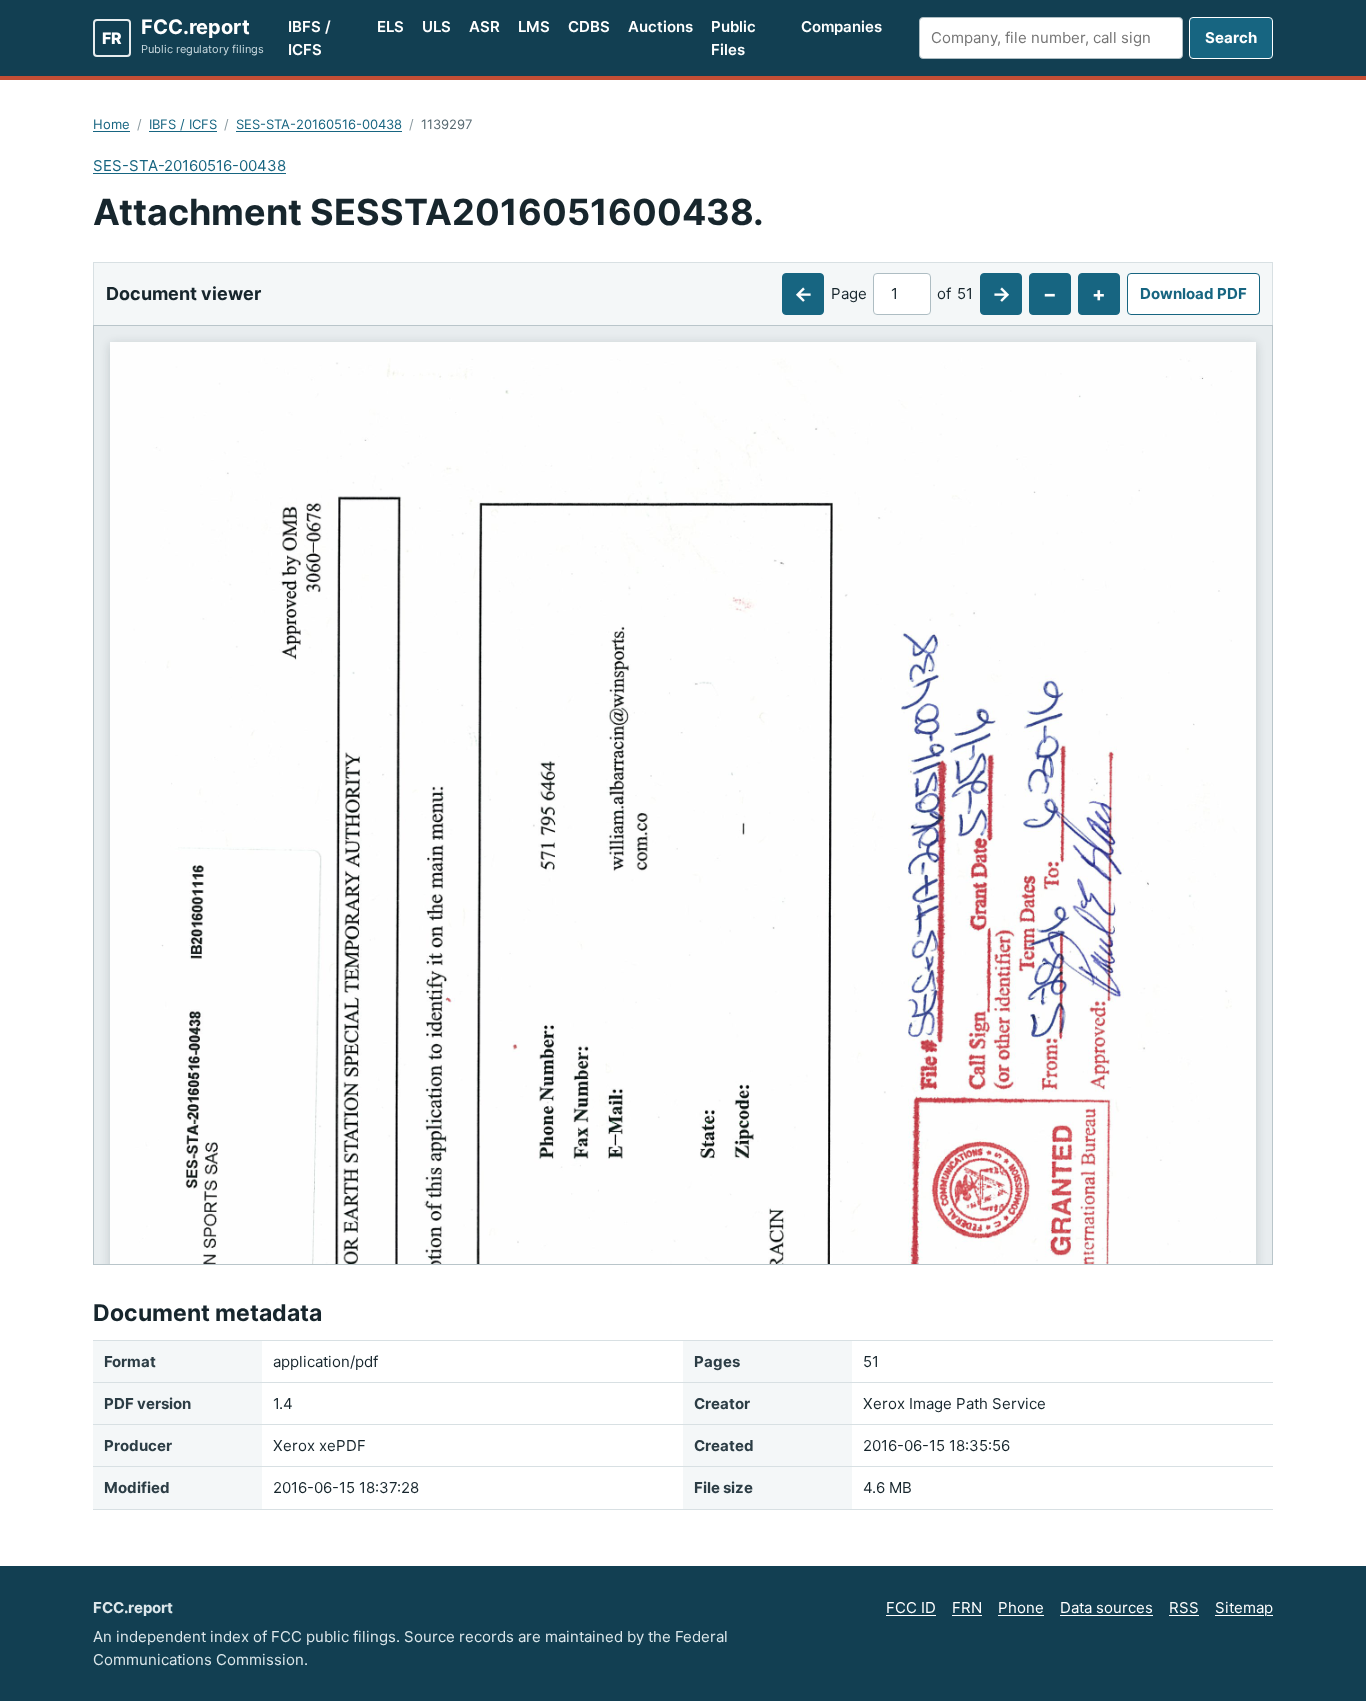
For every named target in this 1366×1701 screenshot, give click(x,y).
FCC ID (911, 1607)
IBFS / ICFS (309, 38)
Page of (902, 293)
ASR (484, 26)
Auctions (660, 26)
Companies (841, 26)
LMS (534, 26)
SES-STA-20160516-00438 (319, 124)
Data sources (1106, 1607)
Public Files (733, 38)
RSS (1184, 1607)
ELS (390, 26)
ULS (436, 26)
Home (111, 124)
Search (1231, 37)
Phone (1021, 1607)
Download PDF (1193, 293)
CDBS (589, 26)
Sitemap (1244, 1607)
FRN (967, 1607)
